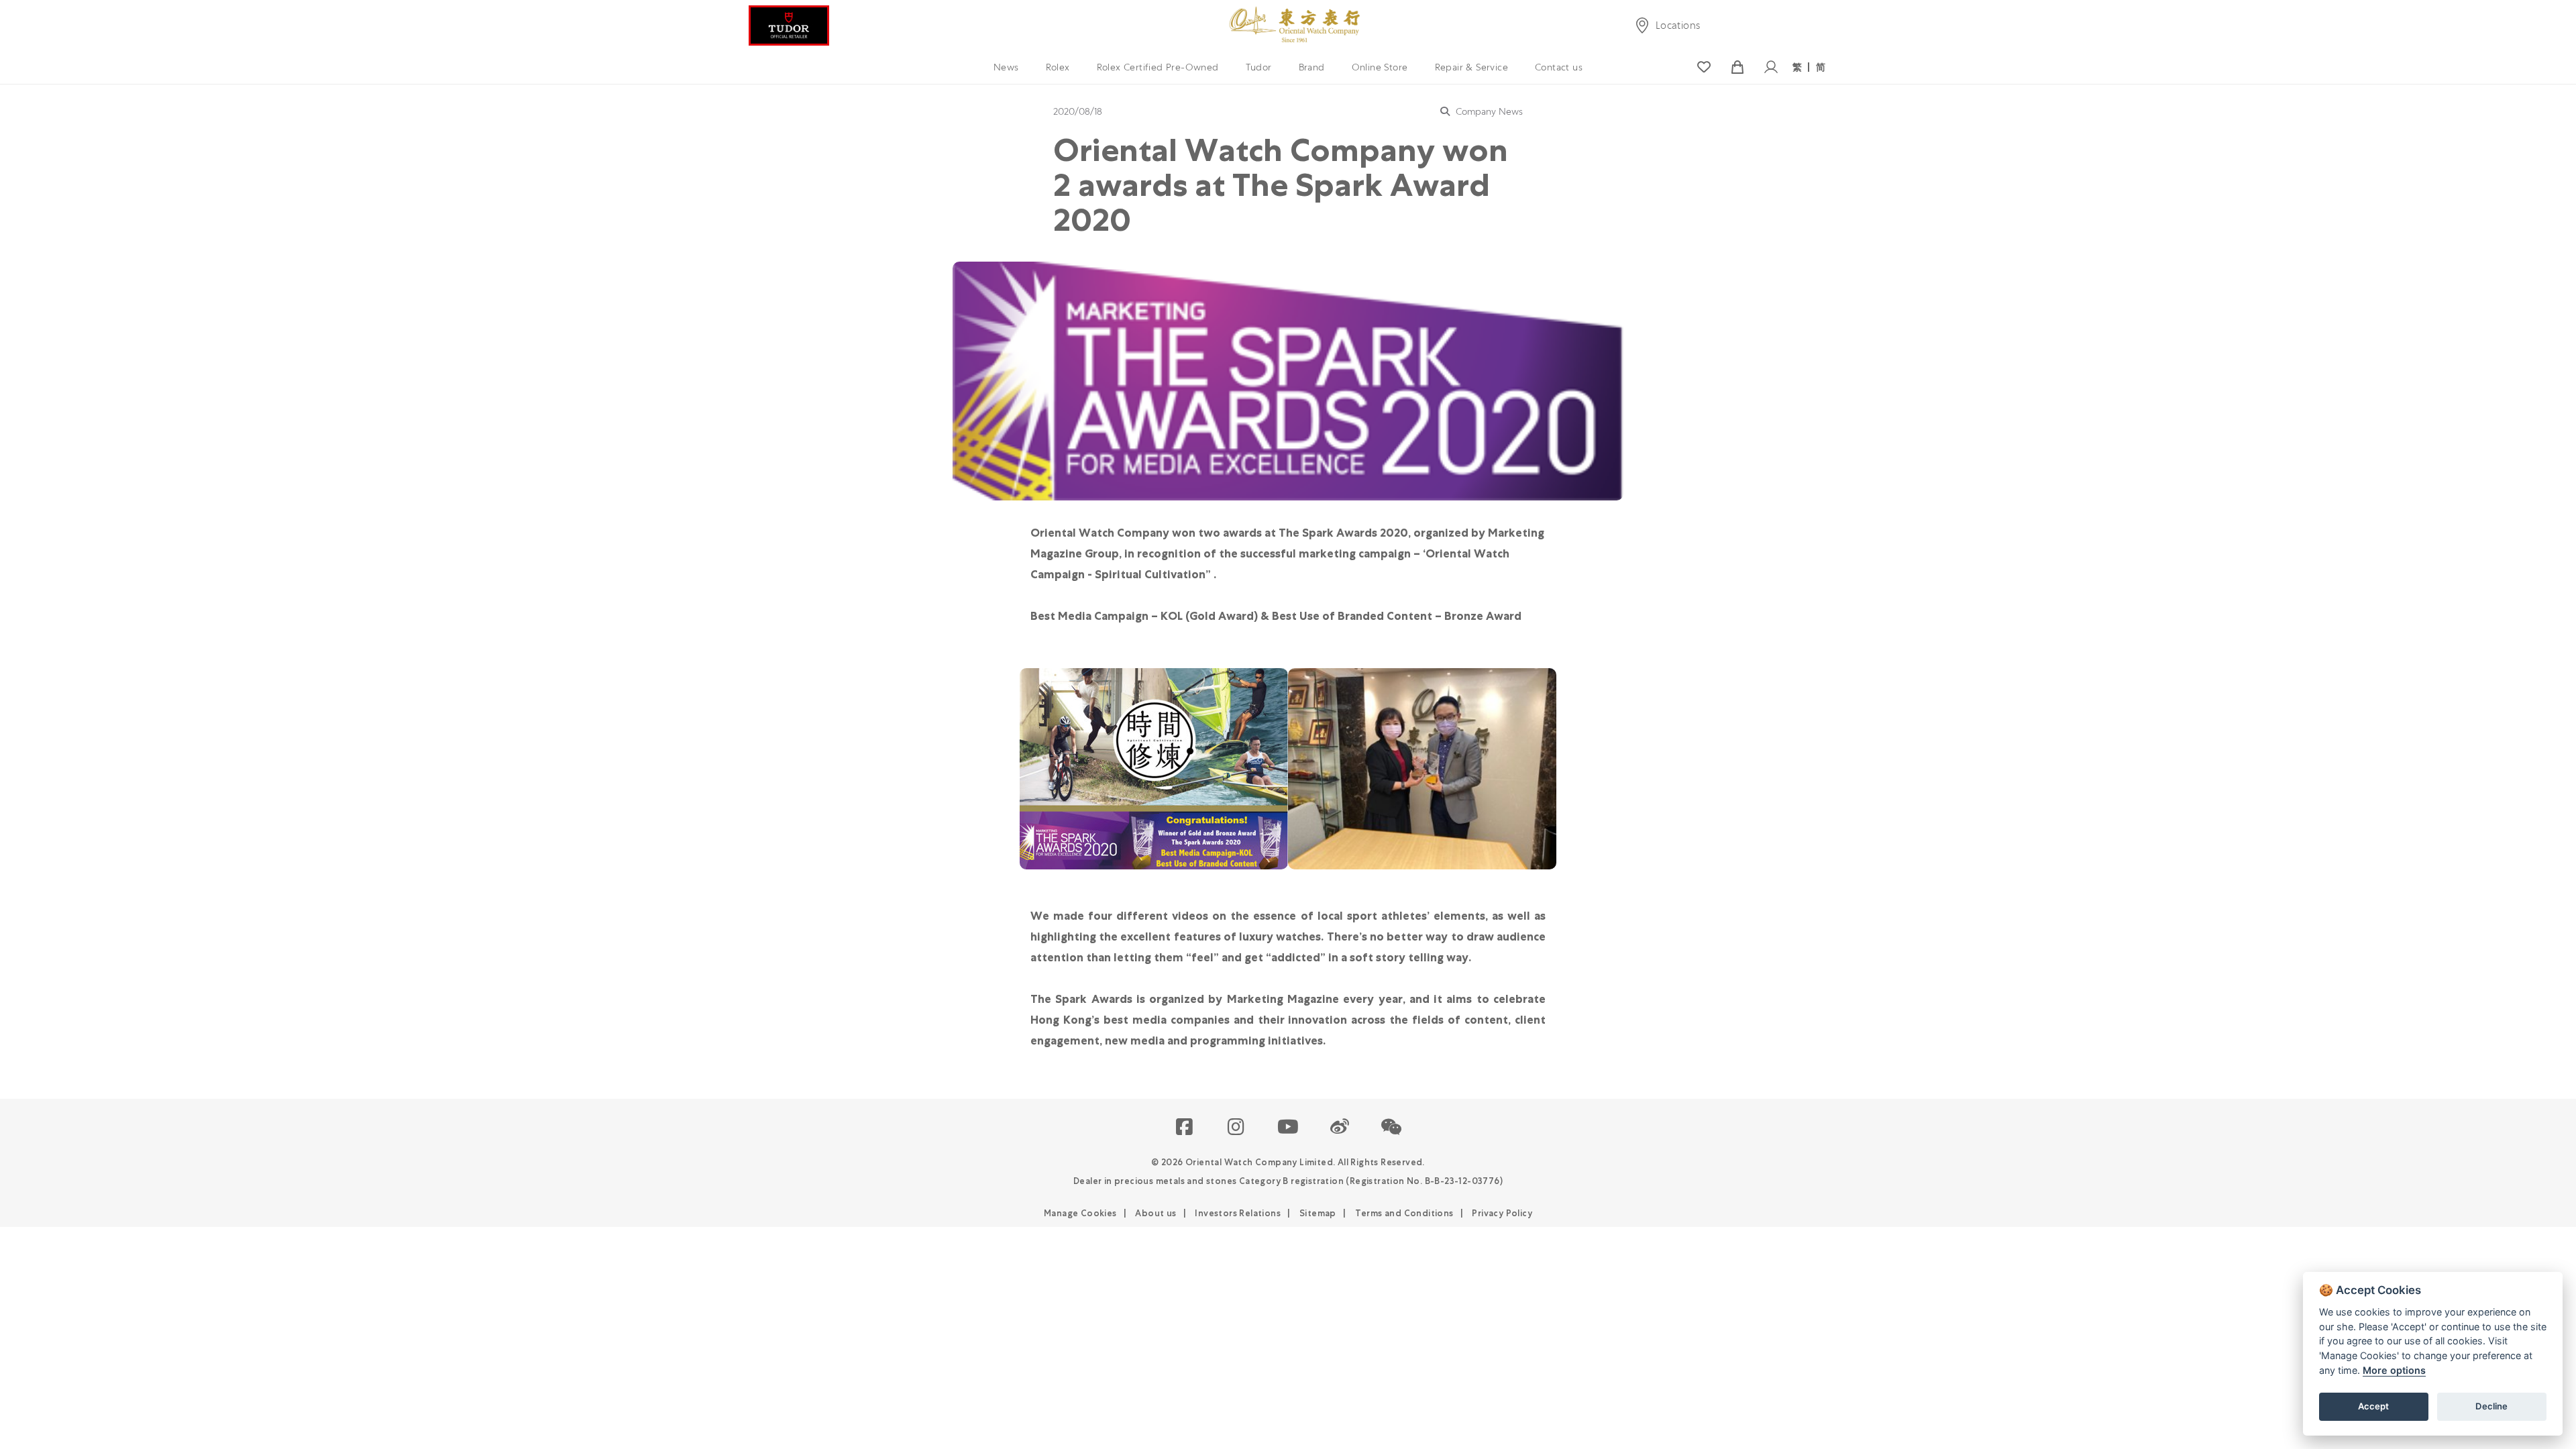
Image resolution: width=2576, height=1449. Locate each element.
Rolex (1058, 67)
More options (2394, 1370)
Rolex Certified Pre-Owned (1158, 67)
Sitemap (1318, 1213)
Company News (1488, 111)
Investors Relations (1238, 1213)
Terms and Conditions (1404, 1213)
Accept (2373, 1406)
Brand (1312, 67)
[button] (1392, 1128)
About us (1156, 1213)
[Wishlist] (1704, 67)
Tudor (1259, 67)
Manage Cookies (1080, 1213)
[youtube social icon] (1288, 1128)
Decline (2491, 1406)
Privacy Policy (1502, 1213)
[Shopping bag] (1737, 67)
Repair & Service (1471, 67)
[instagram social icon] (1237, 1128)
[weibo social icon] (1340, 1128)
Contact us (1559, 67)
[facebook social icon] (1185, 1128)
